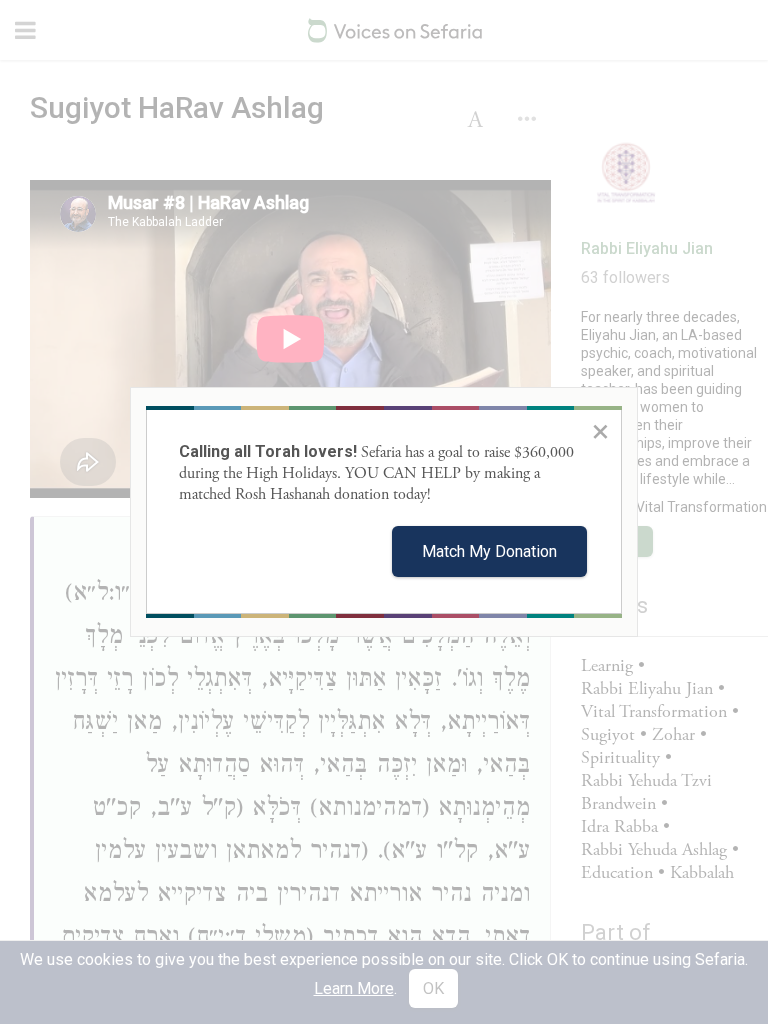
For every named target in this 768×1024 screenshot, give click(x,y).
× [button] (600, 431)
